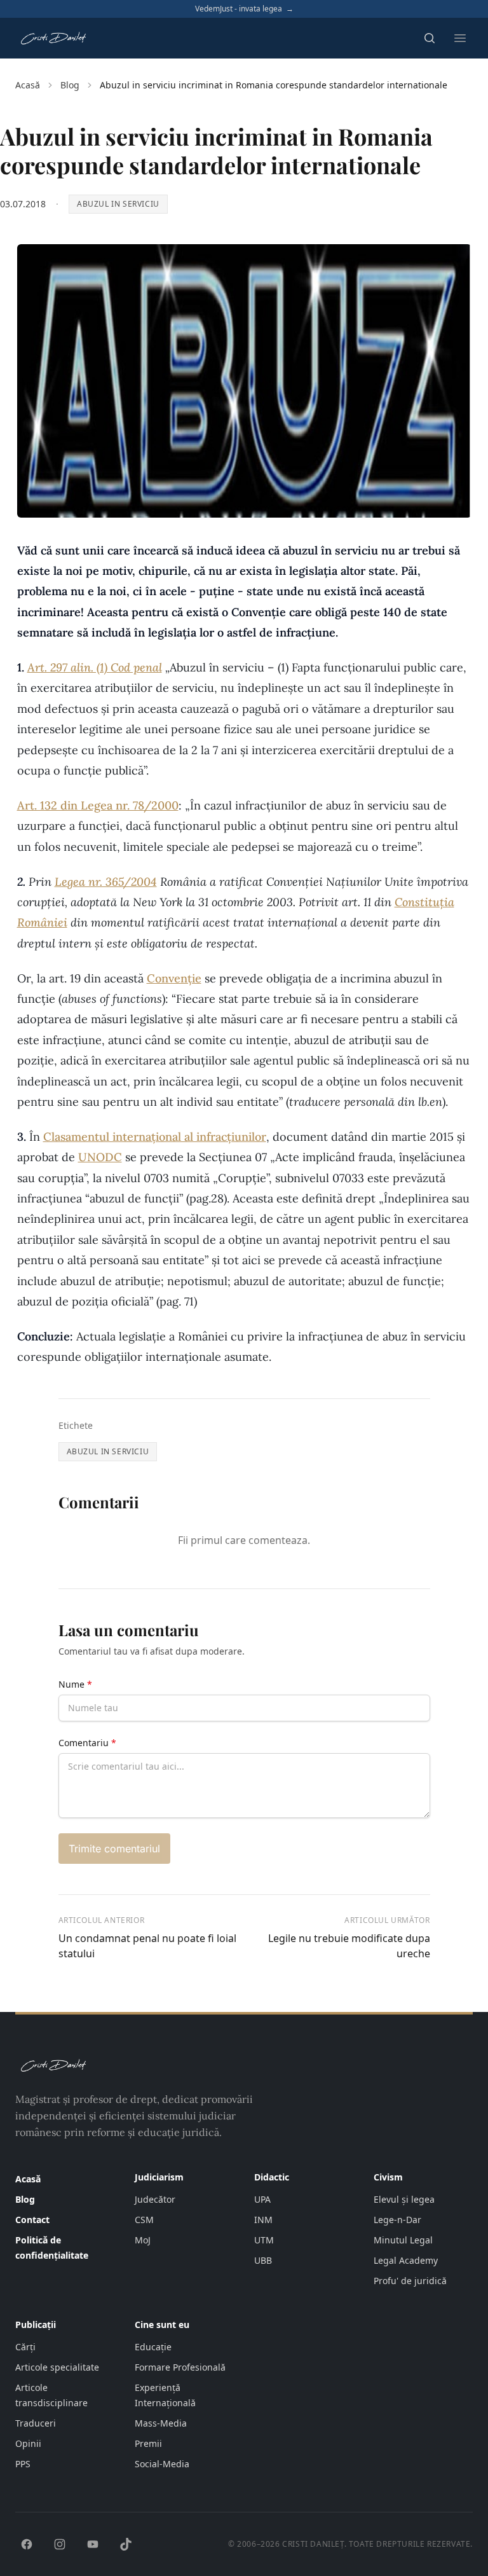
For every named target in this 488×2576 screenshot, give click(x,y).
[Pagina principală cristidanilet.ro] (53, 38)
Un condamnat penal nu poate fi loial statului (147, 1946)
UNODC (100, 1157)
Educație (153, 2347)
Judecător (155, 2199)
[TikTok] (126, 2544)
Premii (148, 2443)
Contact (32, 2220)
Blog (70, 85)
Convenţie (174, 978)
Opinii (28, 2443)
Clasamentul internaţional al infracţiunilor (155, 1137)
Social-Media (162, 2464)
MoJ (143, 2240)
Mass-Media (161, 2423)
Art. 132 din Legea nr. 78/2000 (98, 805)
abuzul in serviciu (118, 204)
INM (263, 2220)
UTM (264, 2240)
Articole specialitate (57, 2367)
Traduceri (36, 2423)
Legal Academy (406, 2260)
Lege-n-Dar (397, 2220)
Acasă (28, 85)
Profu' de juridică (410, 2281)
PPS (23, 2464)
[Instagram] (60, 2544)
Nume (75, 1684)
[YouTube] (93, 2544)
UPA (262, 2199)
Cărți (25, 2347)
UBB (263, 2260)
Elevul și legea (404, 2199)
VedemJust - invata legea (244, 9)
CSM (144, 2220)
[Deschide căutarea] (430, 38)
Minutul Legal (403, 2240)
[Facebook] (27, 2544)
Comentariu (87, 1743)
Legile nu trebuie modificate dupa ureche (349, 1946)
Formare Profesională (180, 2367)
